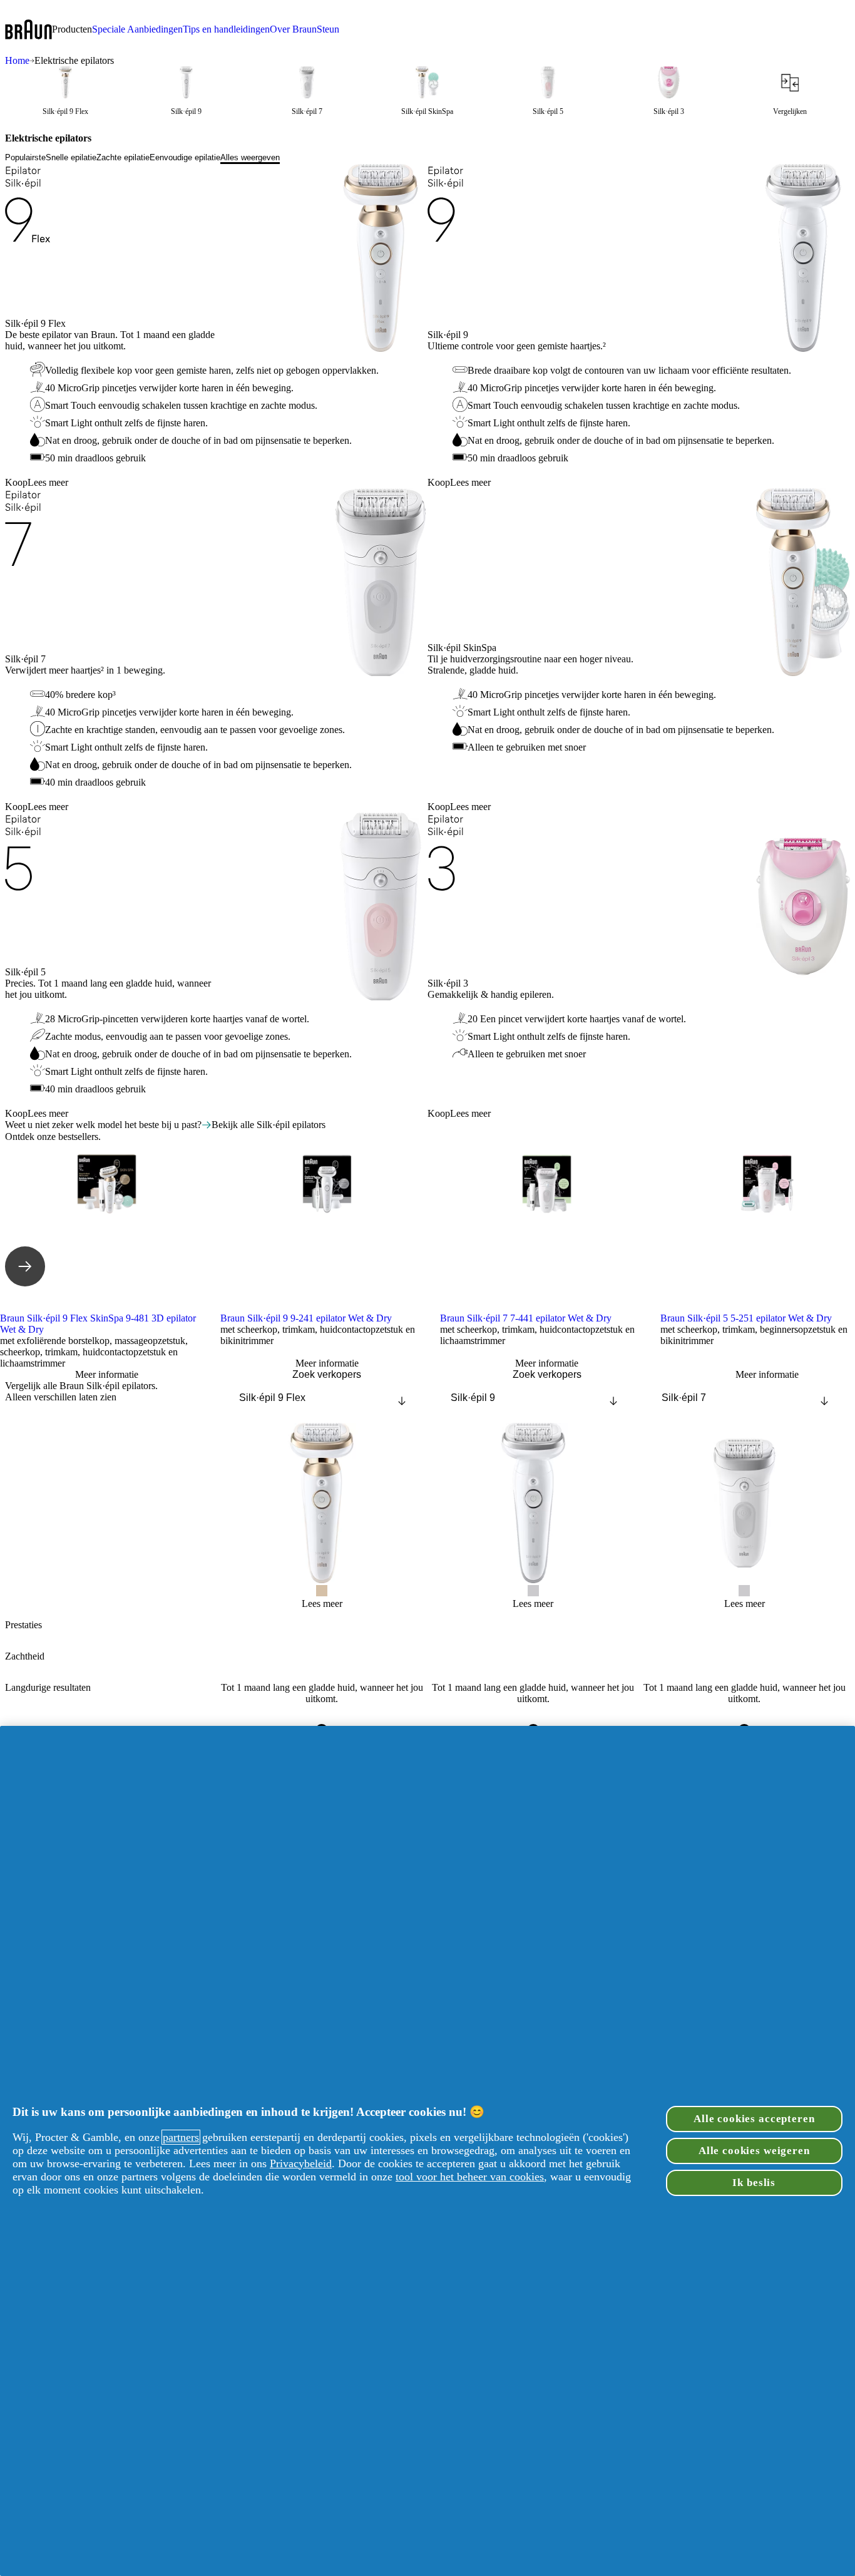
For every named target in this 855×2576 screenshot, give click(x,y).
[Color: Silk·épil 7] (744, 1591)
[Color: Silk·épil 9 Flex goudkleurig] (322, 1591)
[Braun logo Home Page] (28, 30)
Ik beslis (754, 2183)
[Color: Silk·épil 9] (533, 1591)
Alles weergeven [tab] (250, 157)
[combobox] (322, 1398)
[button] (72, 29)
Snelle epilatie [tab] (71, 157)
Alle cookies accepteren (754, 2119)
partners (181, 2137)
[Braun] (28, 30)
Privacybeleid (301, 2163)
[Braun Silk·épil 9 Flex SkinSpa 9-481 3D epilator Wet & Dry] (107, 1233)
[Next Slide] (25, 1266)
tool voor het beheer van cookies (470, 2177)
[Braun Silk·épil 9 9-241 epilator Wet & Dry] (327, 1233)
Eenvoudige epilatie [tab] (185, 157)
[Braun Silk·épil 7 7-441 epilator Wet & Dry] (547, 1233)
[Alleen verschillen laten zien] (23, 1413)
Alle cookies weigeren (754, 2151)
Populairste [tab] (25, 157)
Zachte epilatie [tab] (123, 157)
